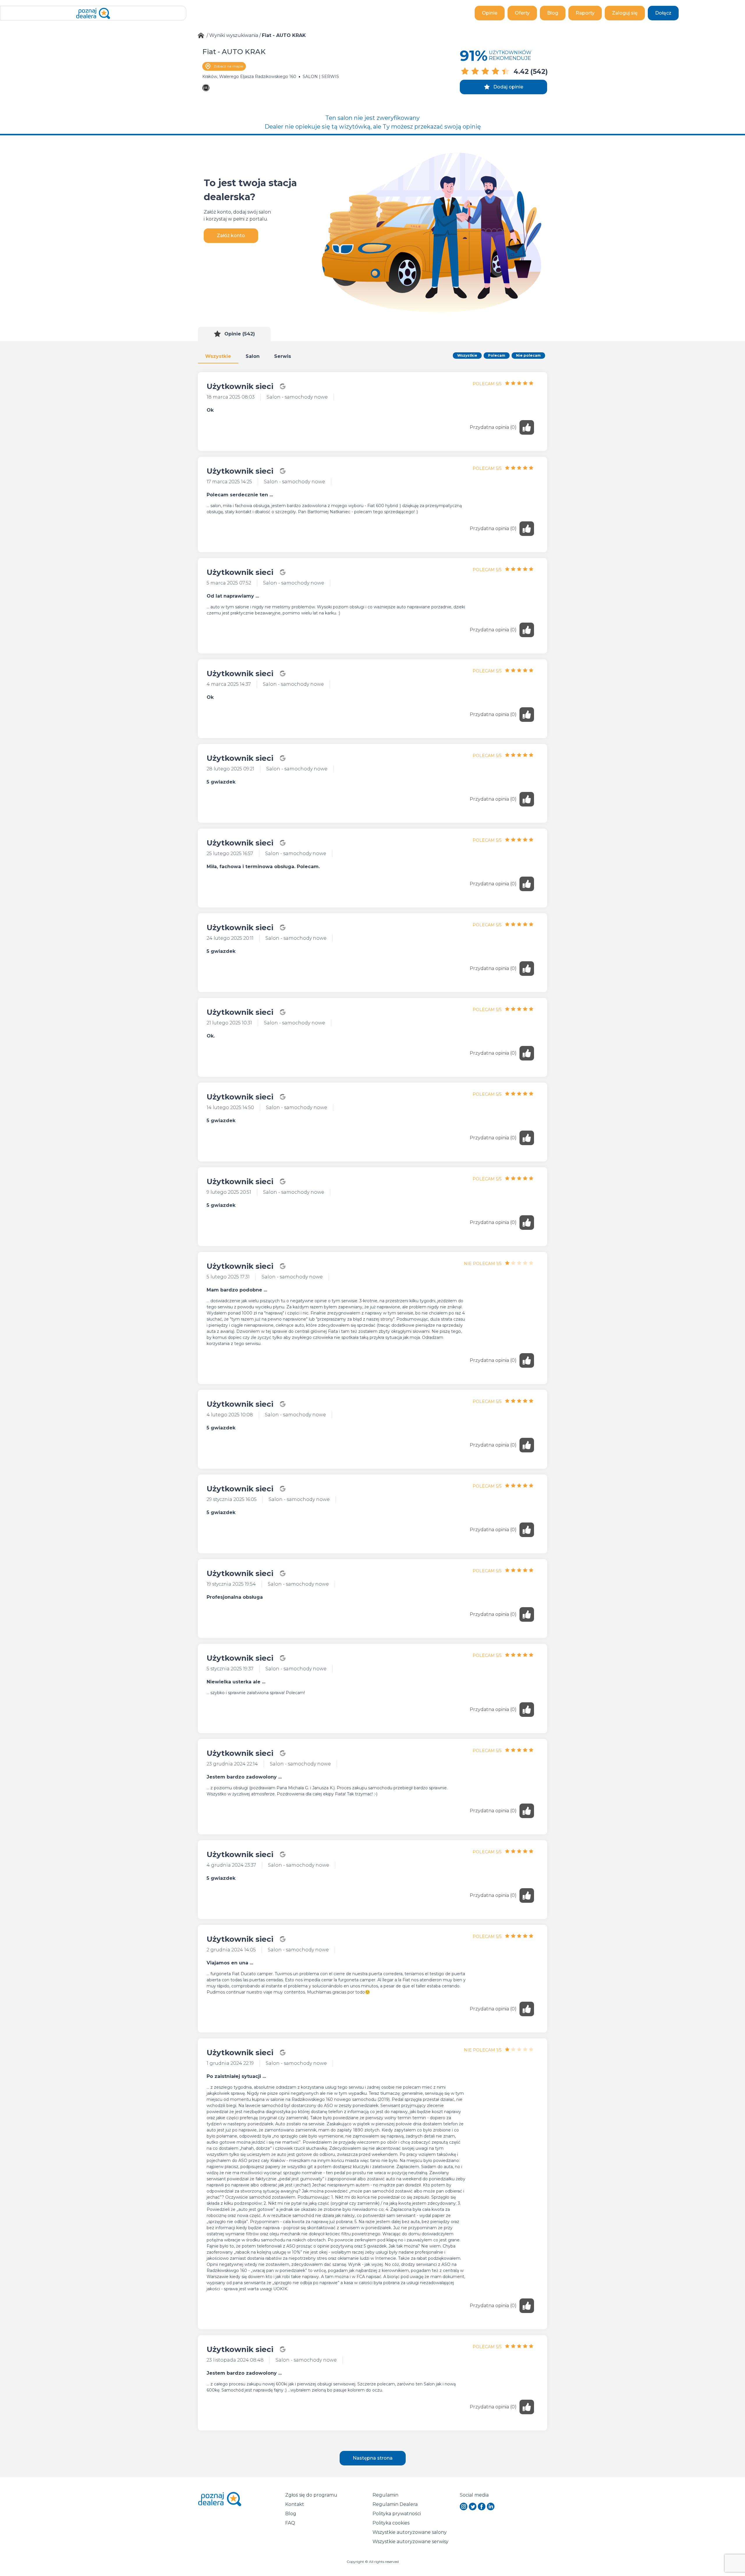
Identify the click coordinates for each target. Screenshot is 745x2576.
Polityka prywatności (397, 2514)
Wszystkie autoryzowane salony (410, 2532)
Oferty (522, 13)
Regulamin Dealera (395, 2504)
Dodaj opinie (508, 87)
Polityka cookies (391, 2523)
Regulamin (385, 2495)
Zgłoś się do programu (311, 2495)
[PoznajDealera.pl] (93, 13)
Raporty (585, 13)
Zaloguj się (625, 13)
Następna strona (373, 2458)
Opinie (490, 13)
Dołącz (663, 13)
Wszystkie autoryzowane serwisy (410, 2542)
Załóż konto (231, 236)
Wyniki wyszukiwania (234, 35)
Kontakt (295, 2504)
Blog (553, 13)
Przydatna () (493, 427)
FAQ (290, 2523)
